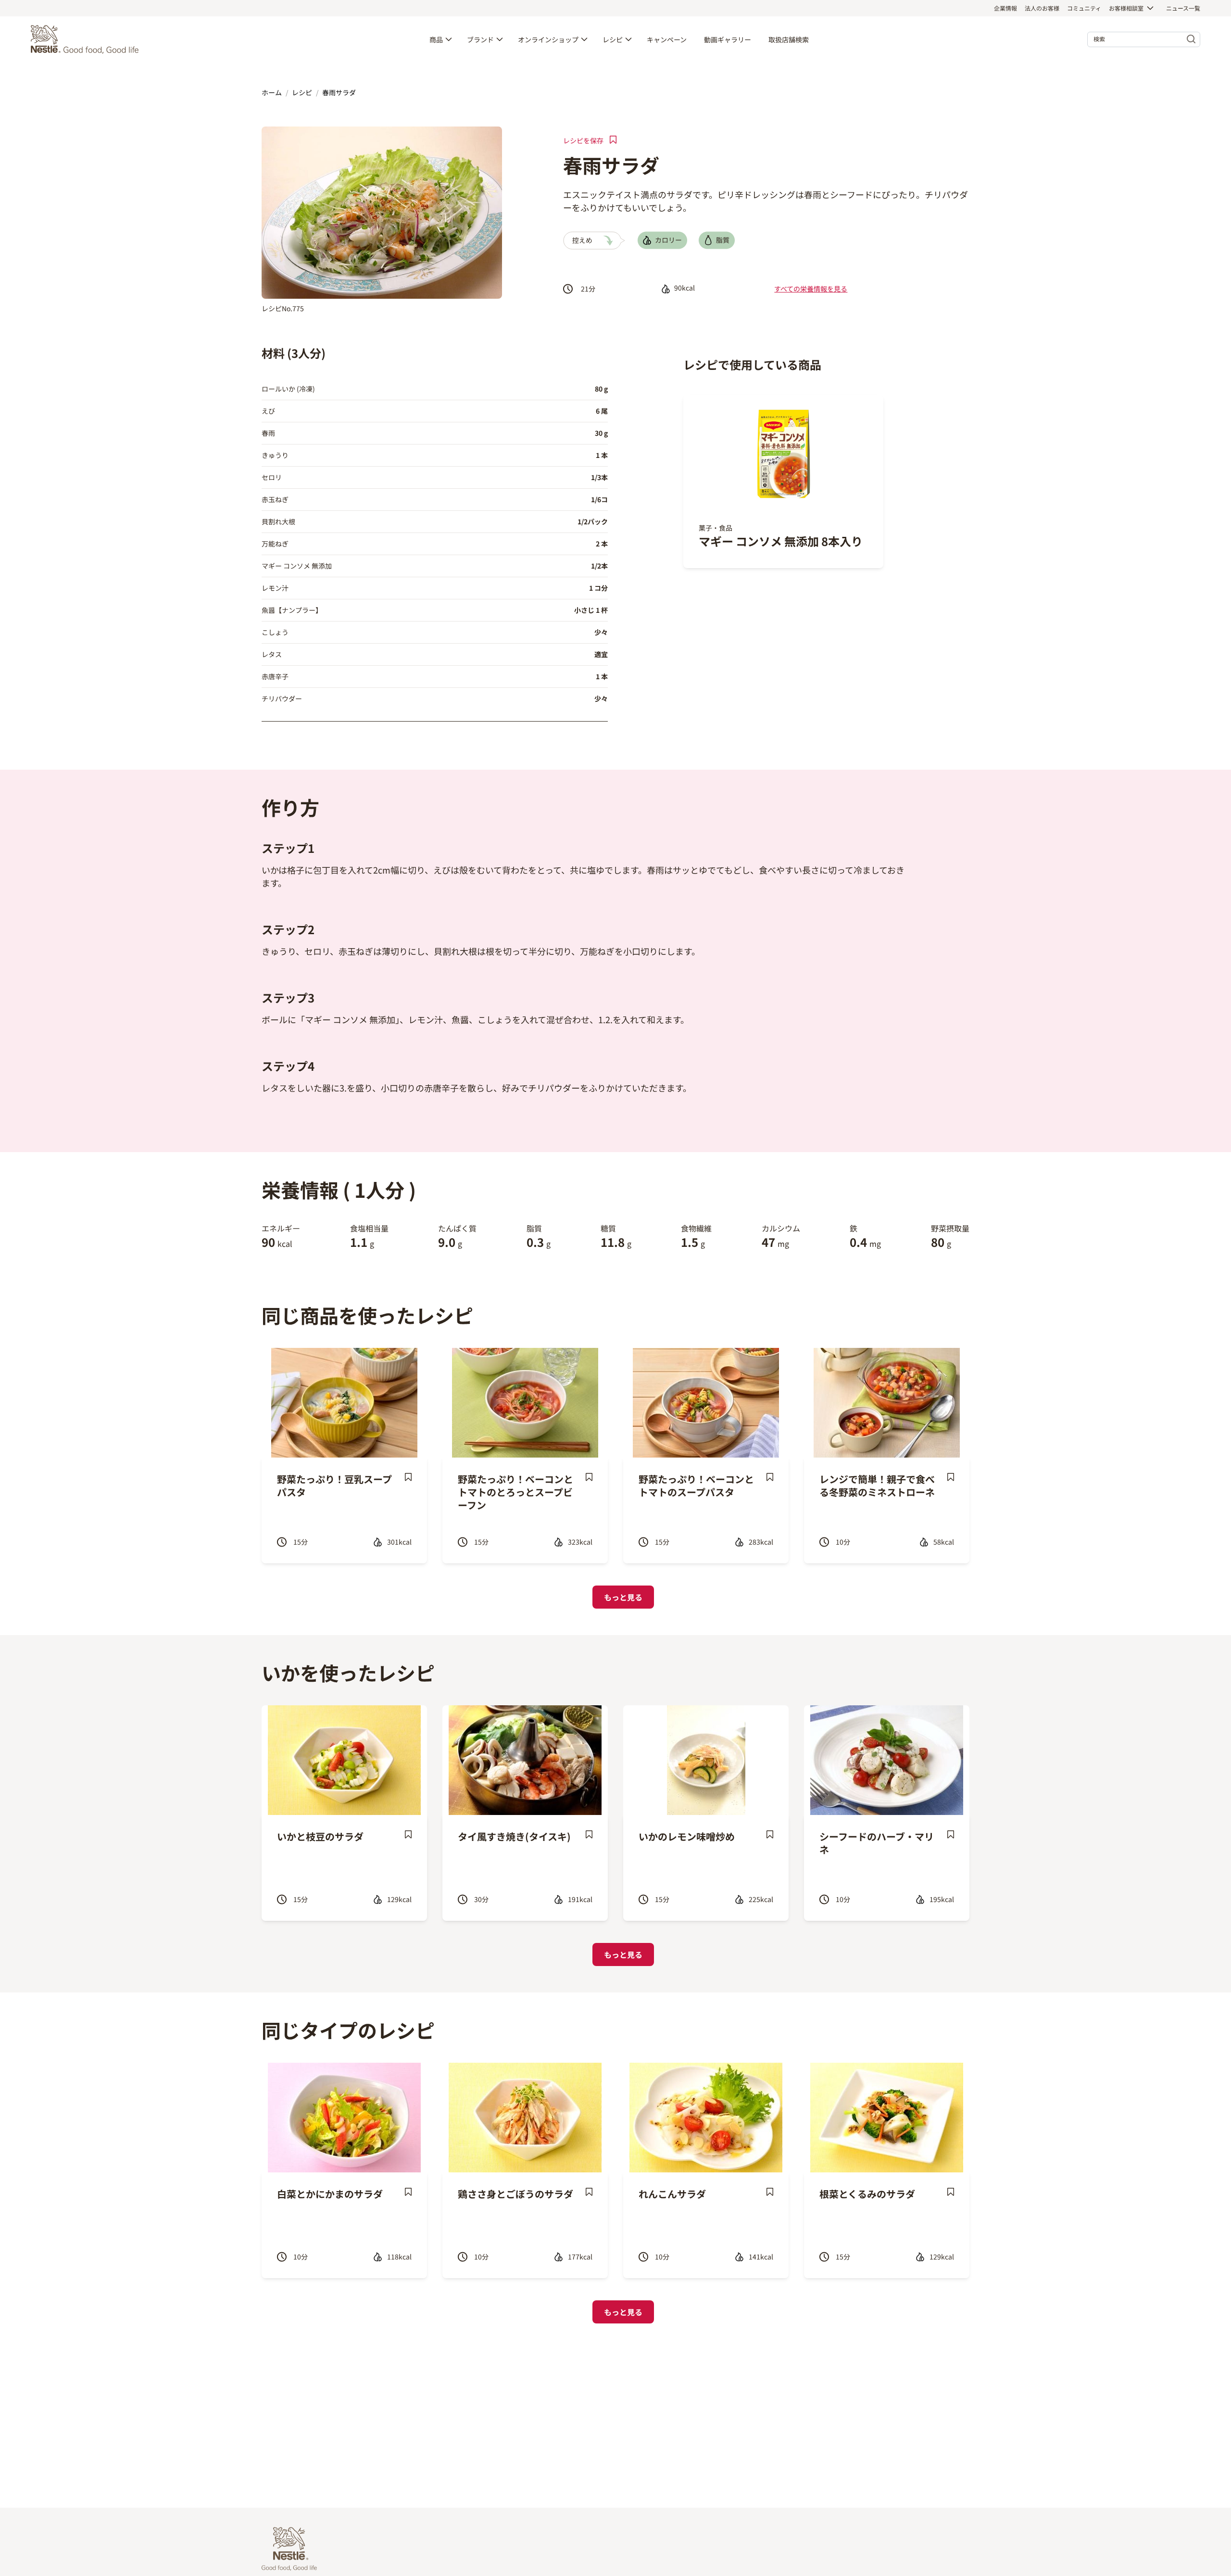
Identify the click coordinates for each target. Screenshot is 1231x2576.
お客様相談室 (1126, 8)
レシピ (613, 39)
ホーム (272, 92)
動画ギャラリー (728, 39)
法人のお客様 (1042, 8)
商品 (436, 39)
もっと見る (623, 1597)
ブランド (480, 39)
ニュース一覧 (1183, 8)
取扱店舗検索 (789, 39)
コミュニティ (1084, 8)
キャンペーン (667, 39)
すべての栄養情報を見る (811, 289)
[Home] (87, 39)
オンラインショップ (548, 39)
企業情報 (1005, 8)
